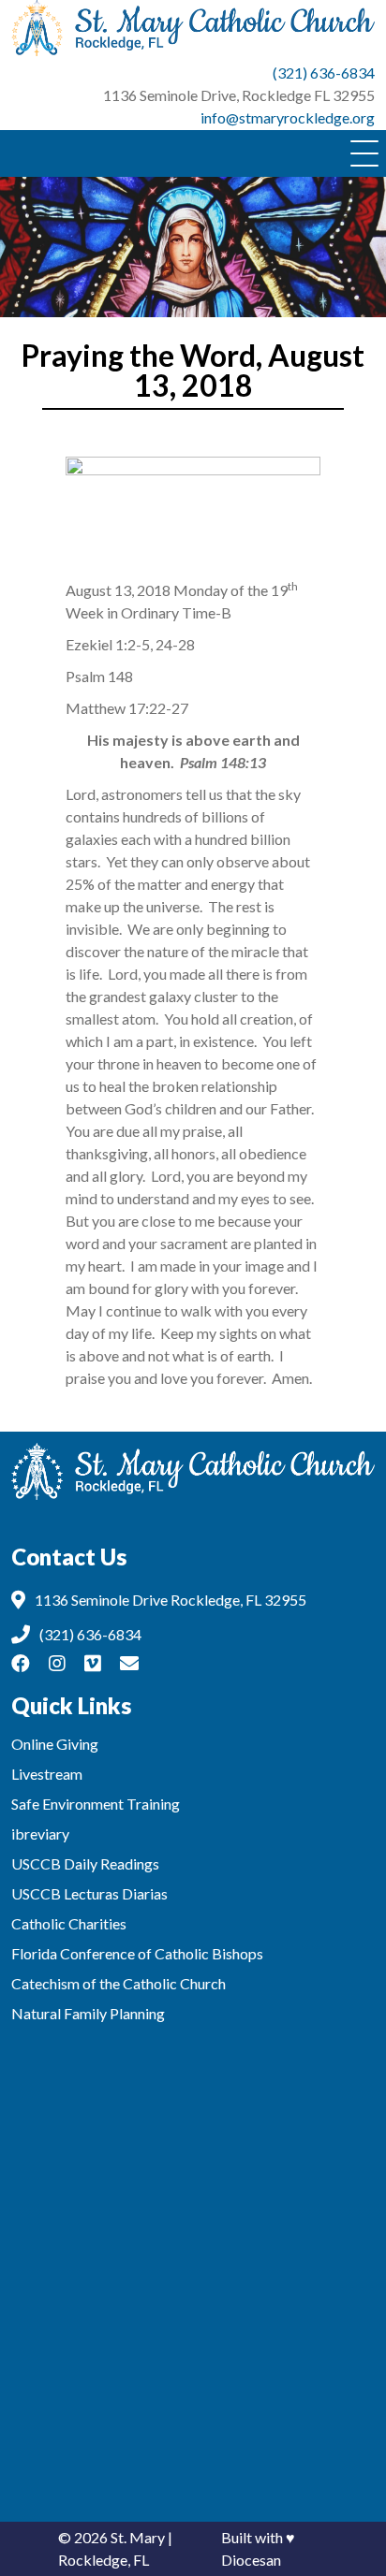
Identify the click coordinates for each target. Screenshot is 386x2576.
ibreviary (40, 1834)
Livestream (47, 1774)
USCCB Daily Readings (85, 1863)
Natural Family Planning (88, 2013)
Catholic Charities (69, 1923)
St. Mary (138, 2537)
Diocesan (251, 2560)
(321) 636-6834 (324, 73)
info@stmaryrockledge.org (288, 117)
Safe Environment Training (96, 1804)
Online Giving (55, 1744)
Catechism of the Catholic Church (119, 1983)
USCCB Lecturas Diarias (89, 1893)
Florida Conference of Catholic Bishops (137, 1953)
